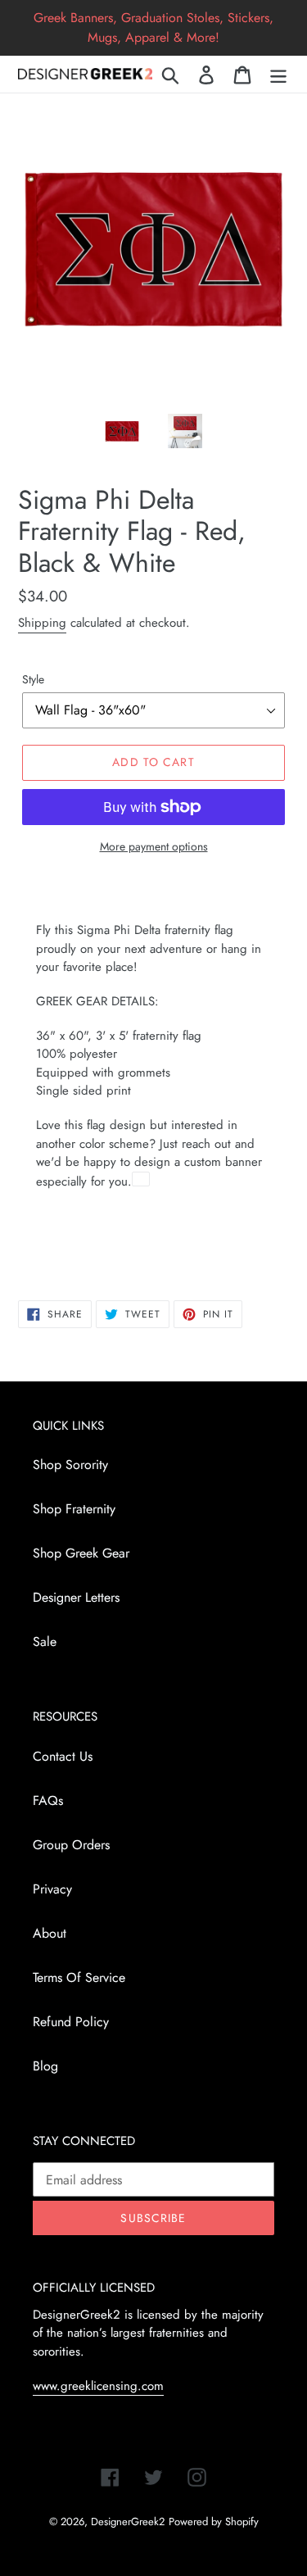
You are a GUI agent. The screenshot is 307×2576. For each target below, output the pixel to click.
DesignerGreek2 (128, 2522)
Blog (45, 2066)
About (50, 1933)
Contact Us (63, 1756)
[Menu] (278, 74)
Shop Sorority (70, 1465)
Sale (45, 1642)
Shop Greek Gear (81, 1553)
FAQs (48, 1800)
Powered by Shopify (214, 2522)
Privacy (52, 1889)
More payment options (154, 846)
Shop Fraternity (74, 1509)
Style (33, 679)
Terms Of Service (79, 1977)
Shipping (42, 623)
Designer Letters (76, 1597)
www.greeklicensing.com (98, 2386)
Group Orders (71, 1845)
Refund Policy (71, 2022)
